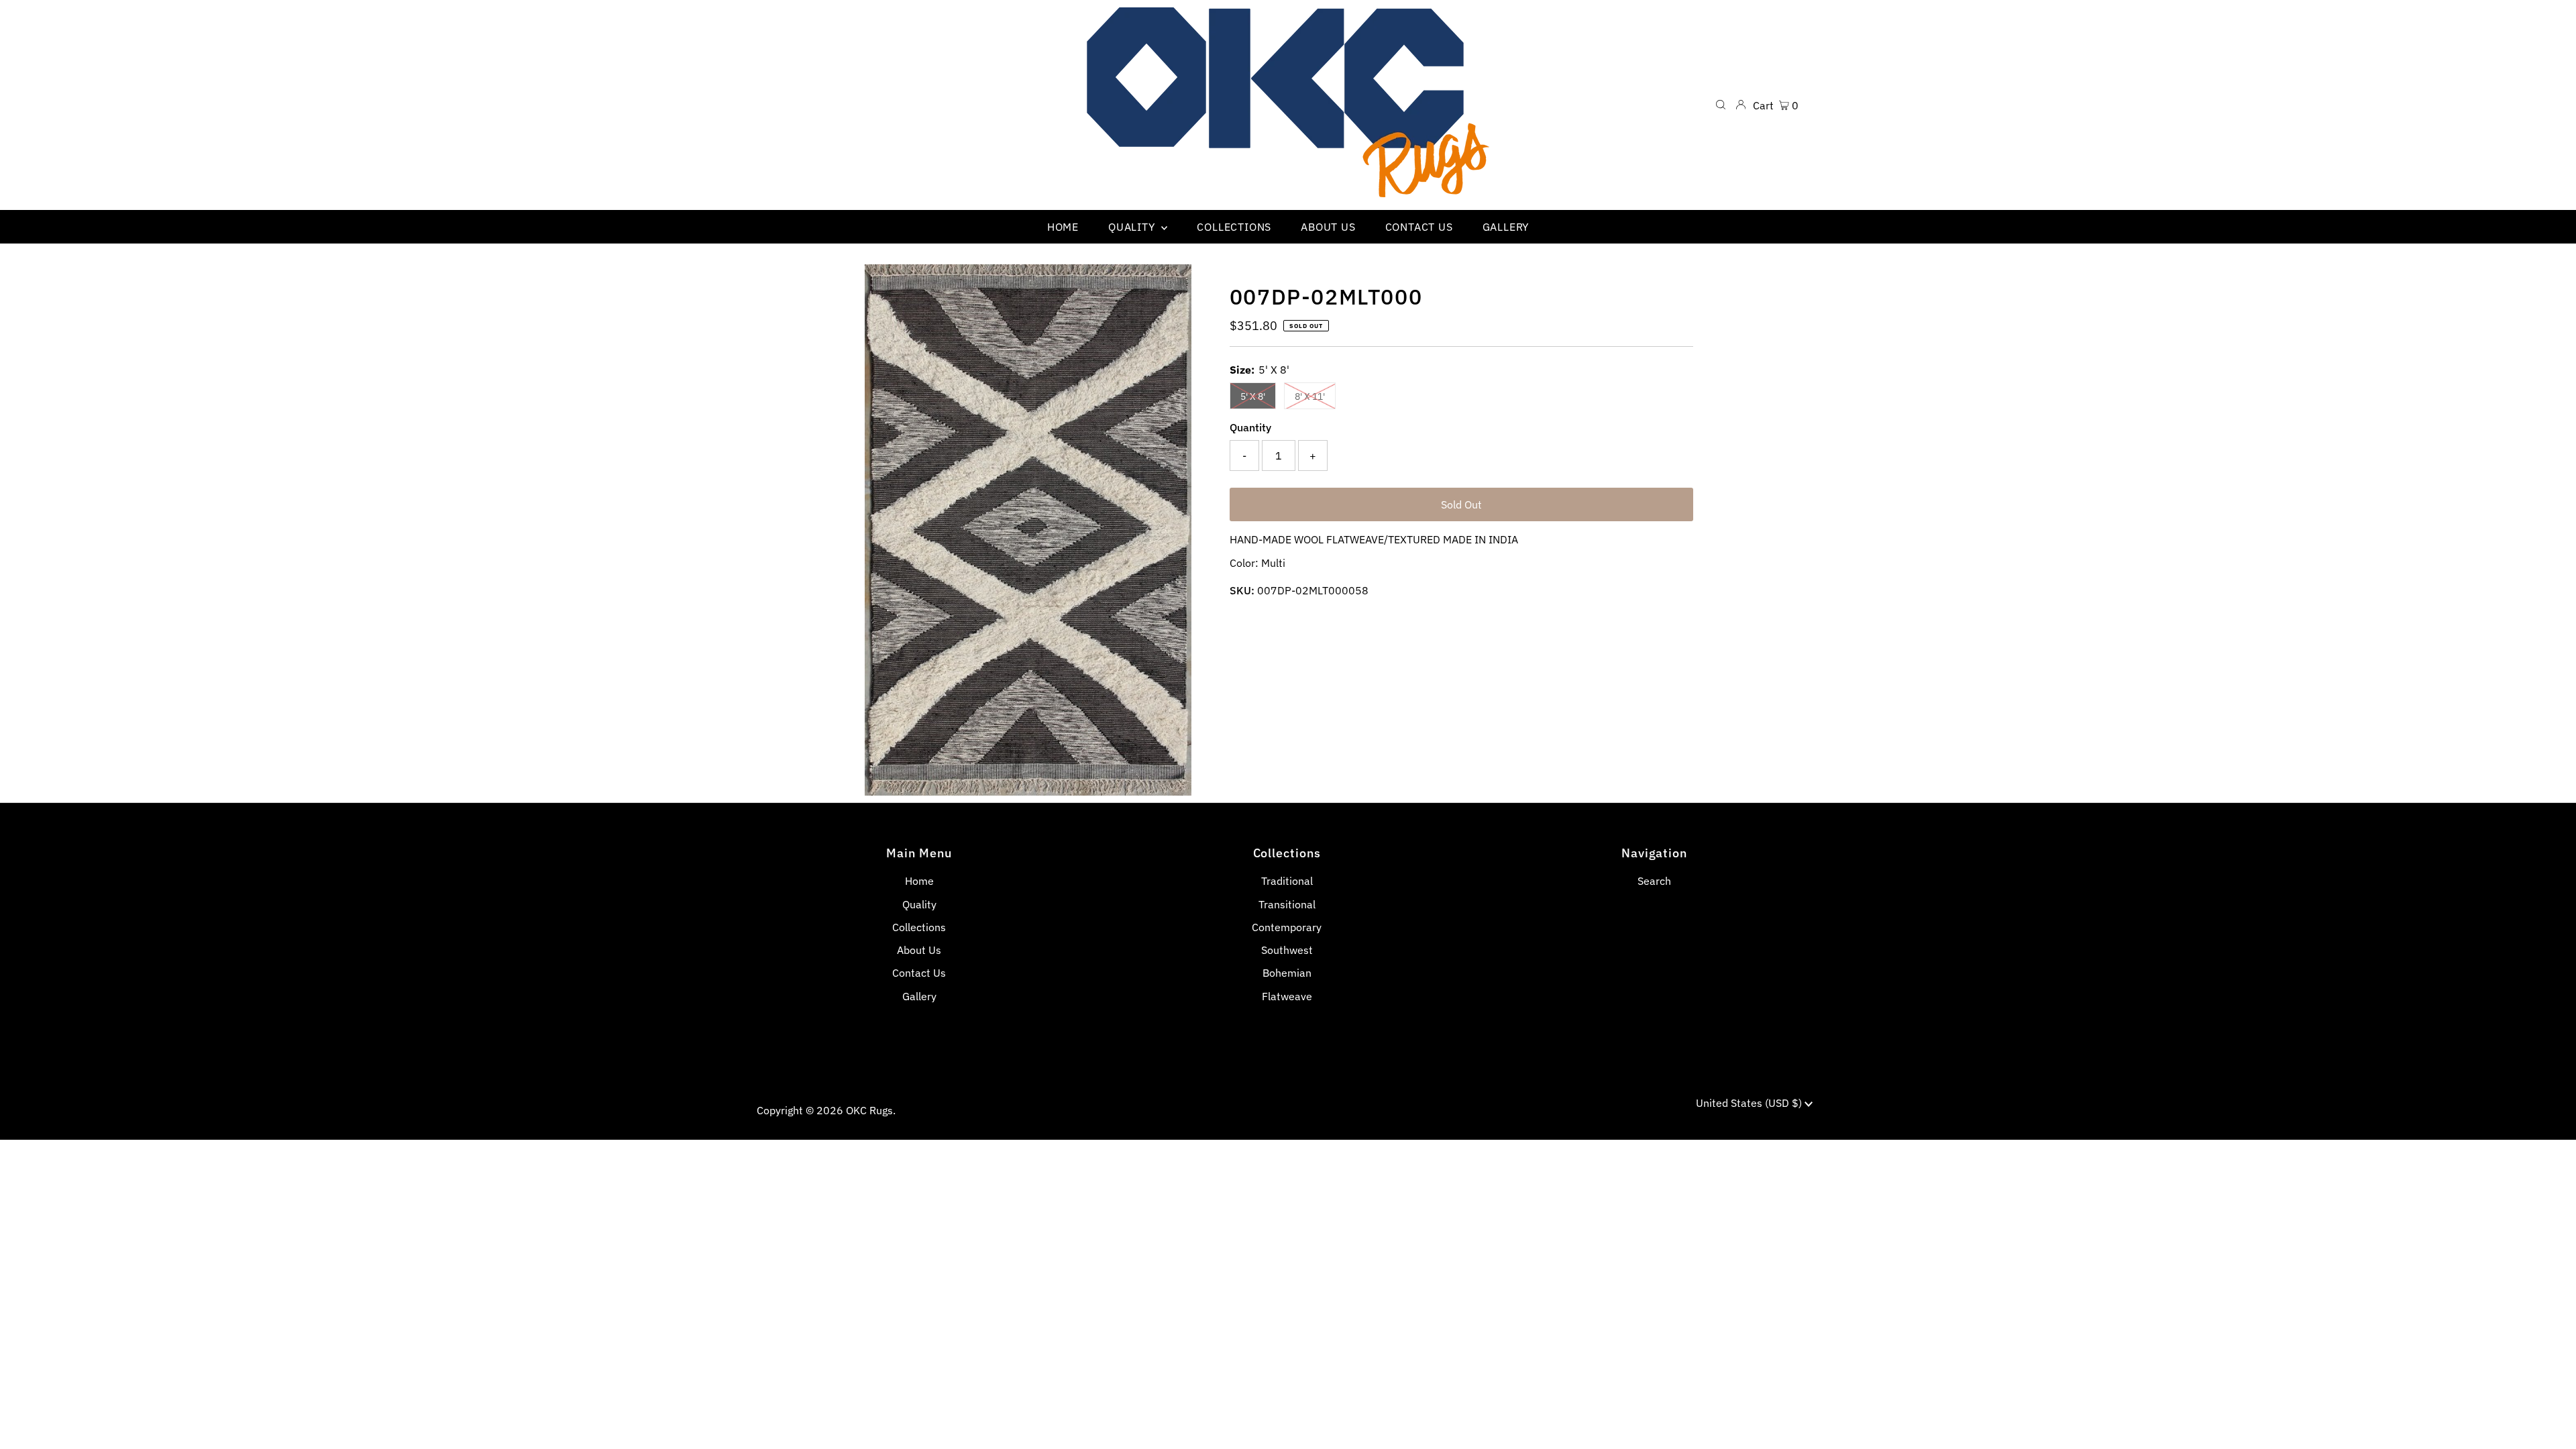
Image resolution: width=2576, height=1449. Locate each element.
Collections (919, 927)
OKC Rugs (869, 1110)
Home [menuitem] (1063, 227)
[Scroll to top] (2549, 1422)
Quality (919, 904)
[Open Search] (1721, 105)
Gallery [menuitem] (1506, 227)
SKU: (1242, 590)
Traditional (1287, 881)
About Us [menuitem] (1328, 227)
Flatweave (1287, 996)
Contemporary (1287, 927)
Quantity (1250, 427)
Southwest (1287, 950)
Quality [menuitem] (1133, 227)
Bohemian (1287, 973)
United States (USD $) (1750, 1103)
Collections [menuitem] (1234, 227)
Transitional (1287, 904)
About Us (919, 950)
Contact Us (919, 973)
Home (919, 881)
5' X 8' (1253, 396)
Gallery (919, 996)
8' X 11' (1310, 396)
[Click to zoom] (1170, 286)
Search (1654, 881)
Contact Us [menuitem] (1419, 227)
